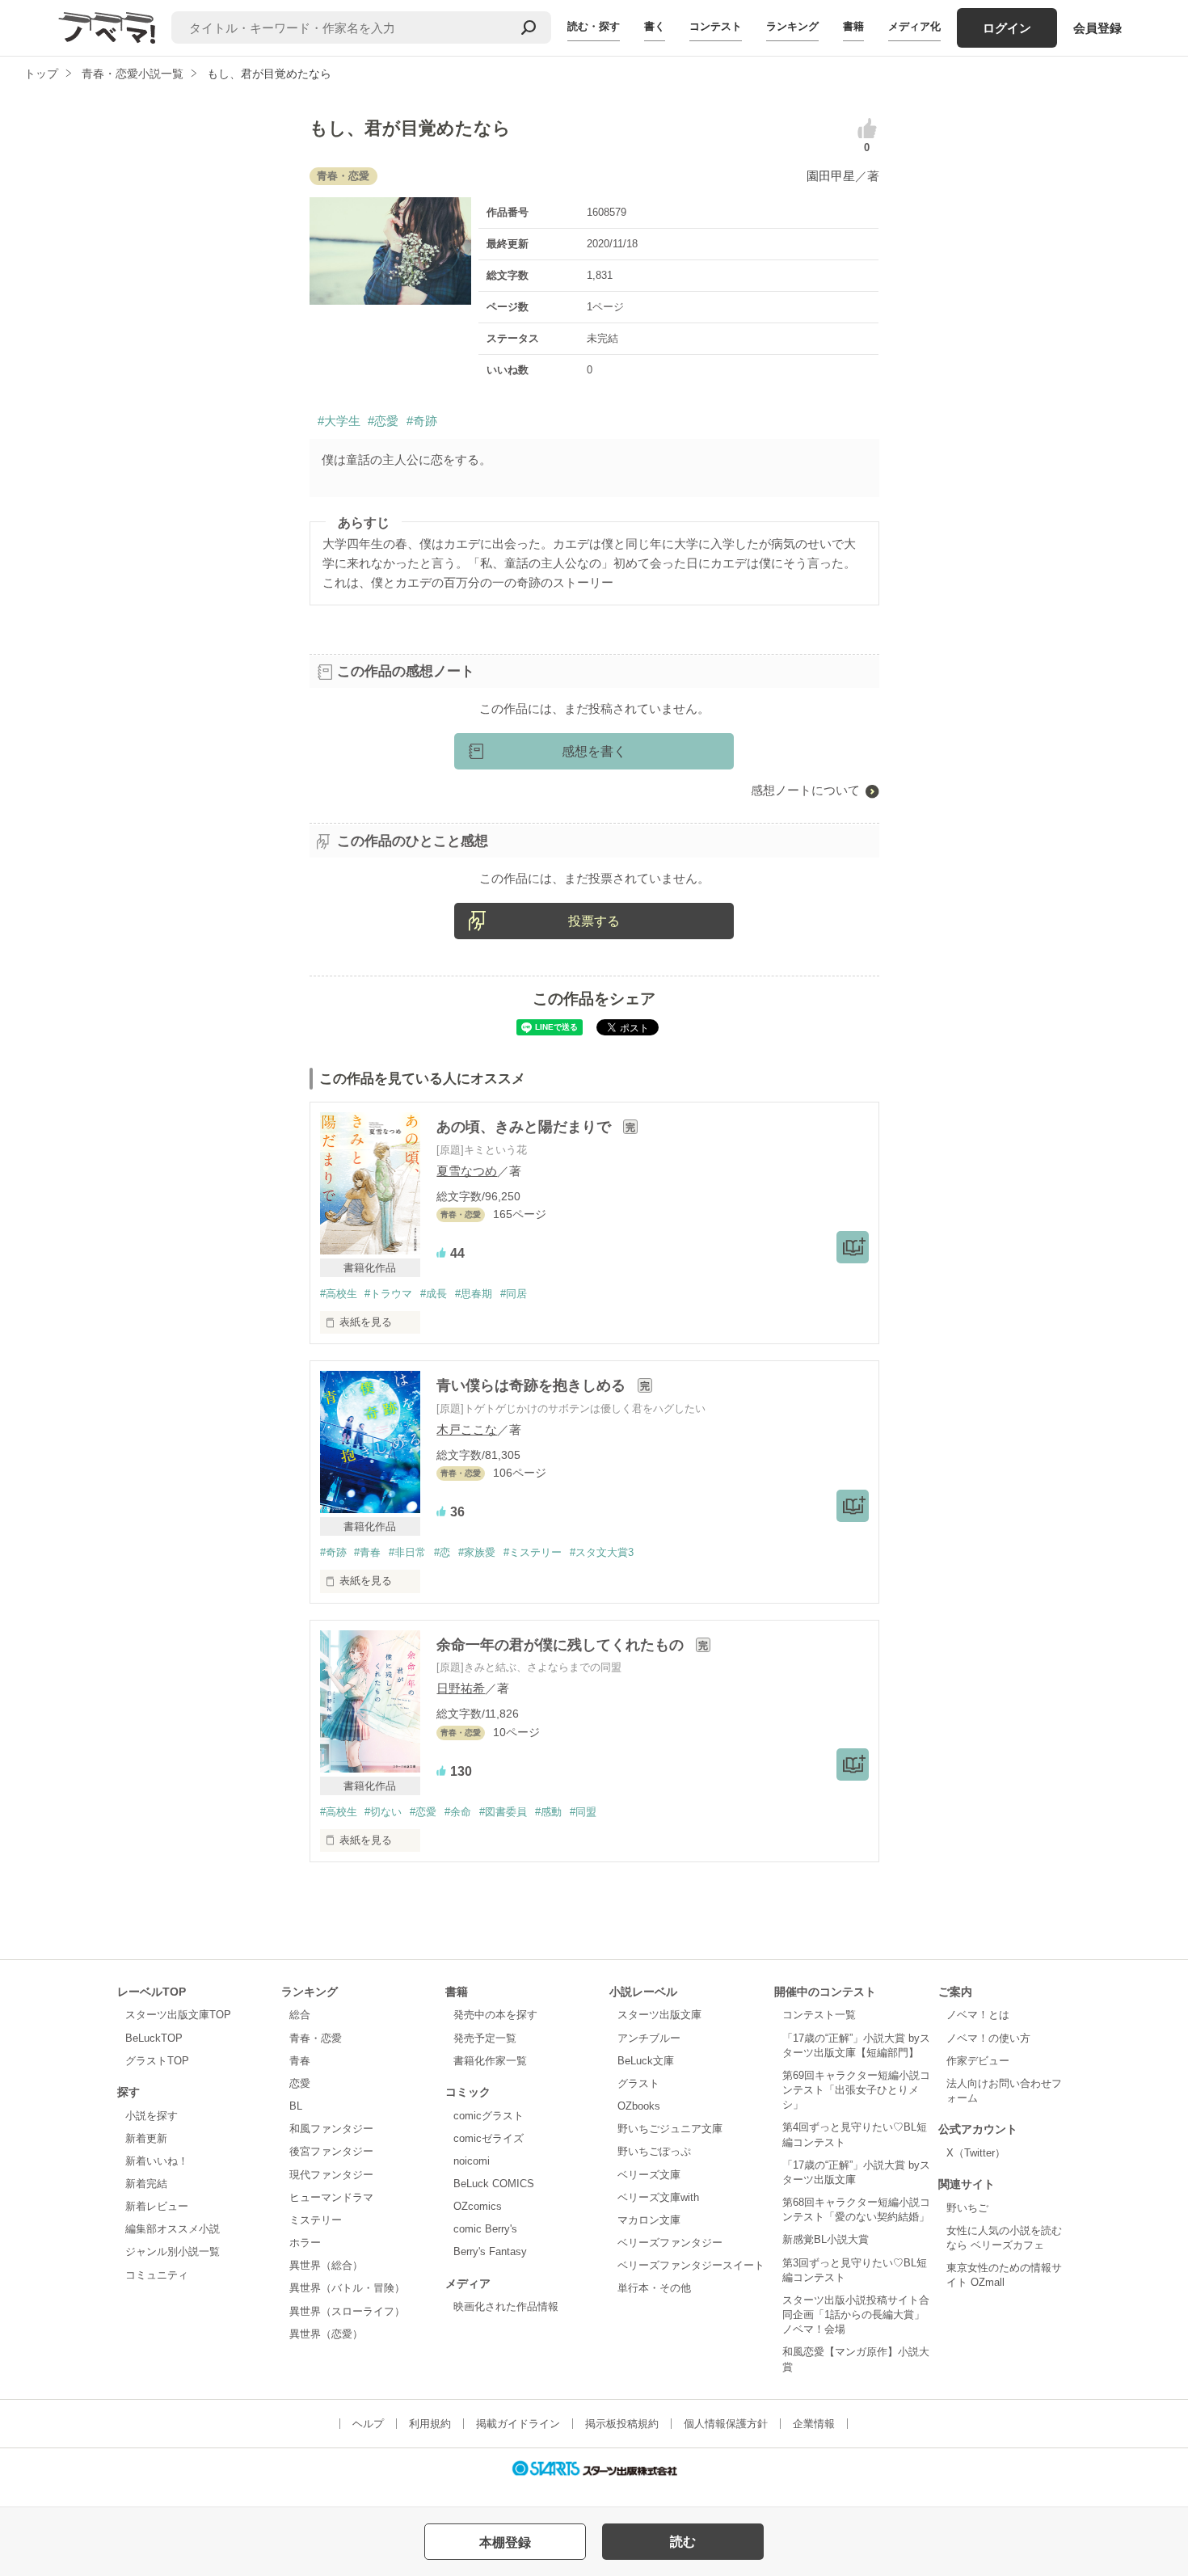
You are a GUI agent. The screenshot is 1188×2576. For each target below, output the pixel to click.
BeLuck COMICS (494, 2184)
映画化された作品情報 (506, 2306)
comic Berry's (485, 2229)
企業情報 (814, 2424)
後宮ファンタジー (331, 2151)
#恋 (442, 1552)
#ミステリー (533, 1552)
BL (296, 2106)
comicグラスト (489, 2116)
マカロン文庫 (649, 2220)
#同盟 (583, 1812)
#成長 (434, 1294)
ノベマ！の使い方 (988, 2038)
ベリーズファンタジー (670, 2243)
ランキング (792, 26)
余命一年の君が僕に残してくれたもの (562, 1645)
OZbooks (639, 2106)
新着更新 (146, 2138)
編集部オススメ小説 (173, 2229)
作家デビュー (978, 2061)
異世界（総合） (326, 2265)
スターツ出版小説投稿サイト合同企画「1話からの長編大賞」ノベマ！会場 (856, 2315)
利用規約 (430, 2424)
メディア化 (914, 26)
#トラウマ (388, 1294)
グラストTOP (157, 2061)
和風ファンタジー (331, 2129)
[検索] (529, 27)
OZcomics (478, 2206)
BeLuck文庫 (646, 2061)
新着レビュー (157, 2206)
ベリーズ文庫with (658, 2197)
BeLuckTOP (154, 2038)
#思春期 (474, 1294)
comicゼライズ (489, 2138)
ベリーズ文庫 (649, 2175)
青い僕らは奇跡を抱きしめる (533, 1385)
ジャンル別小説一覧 (173, 2251)
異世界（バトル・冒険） (347, 2288)
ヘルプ (368, 2424)
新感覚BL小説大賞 (826, 2239)
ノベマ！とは (978, 2015)
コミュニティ (157, 2275)
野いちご (967, 2208)
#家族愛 (477, 1552)
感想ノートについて (805, 790)
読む (683, 2542)
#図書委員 (503, 1812)
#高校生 (339, 1294)
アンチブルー (649, 2038)
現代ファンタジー (331, 2175)
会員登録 (1097, 28)
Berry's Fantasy (490, 2251)
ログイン (1007, 28)
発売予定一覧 (485, 2038)
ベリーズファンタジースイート (691, 2265)
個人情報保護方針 (726, 2424)
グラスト (638, 2083)
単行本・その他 (654, 2288)
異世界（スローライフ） (347, 2311)
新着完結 (146, 2184)
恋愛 (300, 2083)
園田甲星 (831, 176)
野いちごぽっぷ (654, 2151)
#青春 (367, 1552)
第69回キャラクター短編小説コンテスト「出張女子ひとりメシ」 (856, 2090)
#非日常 (407, 1552)
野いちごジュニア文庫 (670, 2129)
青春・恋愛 (316, 2038)
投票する (594, 921)
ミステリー (316, 2220)
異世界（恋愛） (326, 2334)
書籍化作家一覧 (490, 2061)
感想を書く (594, 751)
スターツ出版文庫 (659, 2015)
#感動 (548, 1812)
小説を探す (152, 2116)
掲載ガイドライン (518, 2424)
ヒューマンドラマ (331, 2197)
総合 (300, 2015)
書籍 (853, 26)
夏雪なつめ (467, 1171)
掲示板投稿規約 (622, 2424)
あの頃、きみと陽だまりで (526, 1127)
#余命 (458, 1812)
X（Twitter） (976, 2153)
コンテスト (716, 26)
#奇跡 (422, 421)
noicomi (472, 2161)
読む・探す (594, 26)
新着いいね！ (157, 2161)
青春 (300, 2061)
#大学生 (339, 421)
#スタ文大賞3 (602, 1552)
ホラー (305, 2243)
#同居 (514, 1294)
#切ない (383, 1812)
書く (655, 26)
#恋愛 (383, 421)
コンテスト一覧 (819, 2015)
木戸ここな (467, 1429)
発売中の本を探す (495, 2015)
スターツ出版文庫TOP (178, 2015)
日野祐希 (461, 1688)
